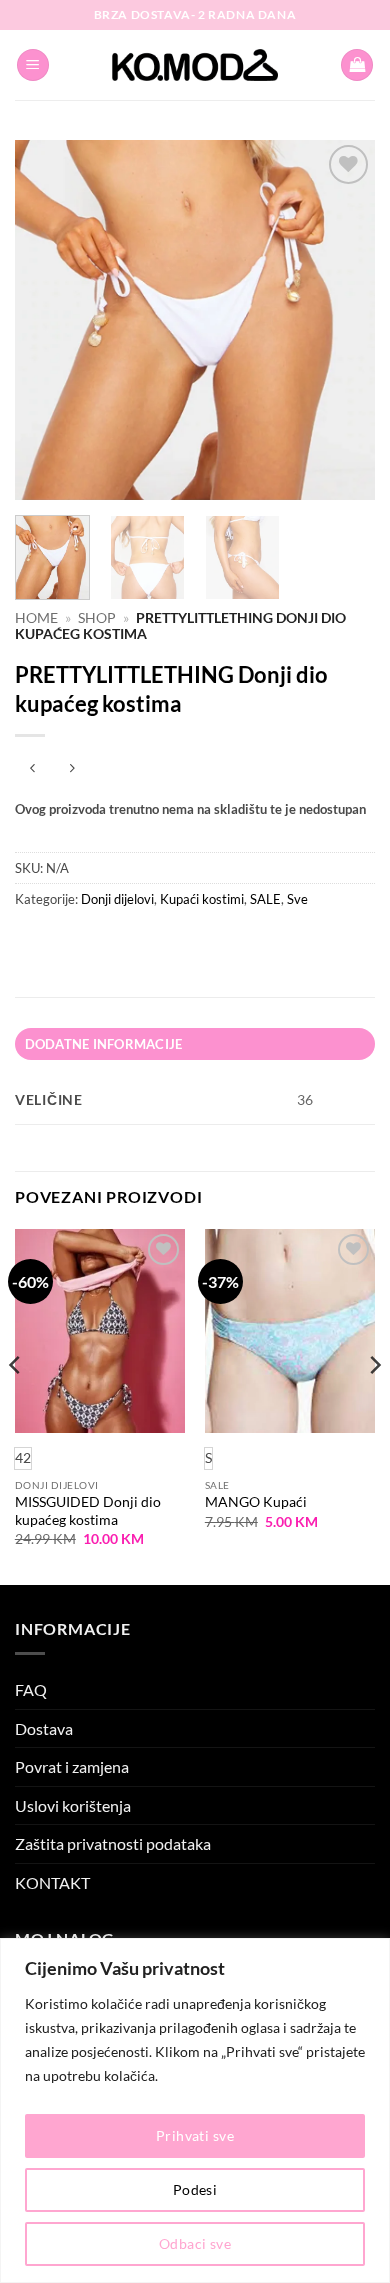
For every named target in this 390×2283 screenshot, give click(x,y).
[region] (195, 2110)
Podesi (195, 2189)
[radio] (208, 1459)
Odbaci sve (195, 2243)
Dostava (44, 1728)
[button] (33, 65)
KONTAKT (52, 1882)
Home (36, 618)
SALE (265, 899)
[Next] (343, 320)
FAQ (31, 1689)
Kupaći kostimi (202, 899)
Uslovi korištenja (73, 1805)
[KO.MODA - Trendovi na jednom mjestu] (195, 65)
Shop (97, 618)
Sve (297, 899)
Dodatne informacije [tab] (104, 1044)
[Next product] (32, 768)
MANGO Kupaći (256, 1502)
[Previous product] (71, 768)
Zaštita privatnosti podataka (113, 1843)
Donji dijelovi (117, 899)
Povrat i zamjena (72, 1766)
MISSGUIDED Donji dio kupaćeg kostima (88, 1511)
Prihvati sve (195, 2135)
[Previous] (47, 320)
